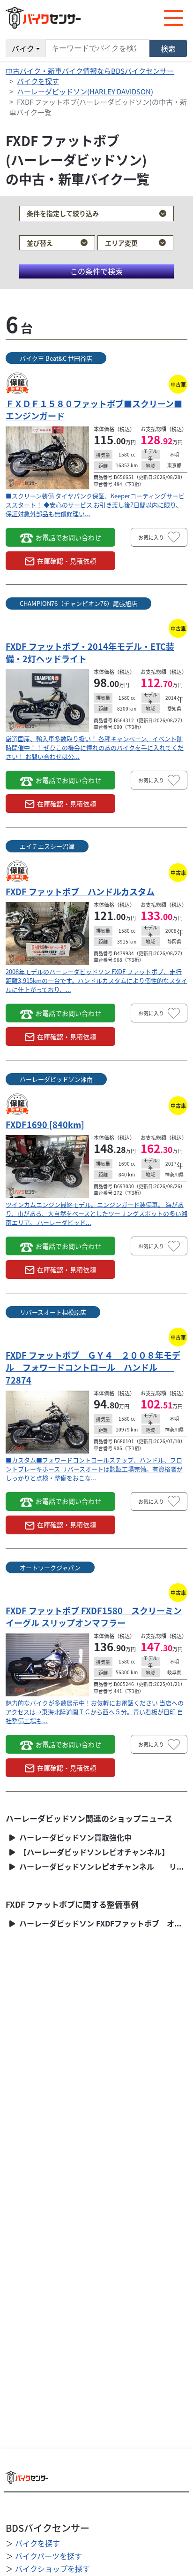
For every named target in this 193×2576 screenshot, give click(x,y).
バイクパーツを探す (48, 2556)
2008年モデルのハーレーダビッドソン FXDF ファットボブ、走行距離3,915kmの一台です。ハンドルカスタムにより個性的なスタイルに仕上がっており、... (96, 980)
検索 (168, 48)
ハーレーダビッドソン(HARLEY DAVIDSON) (85, 91)
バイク (23, 48)
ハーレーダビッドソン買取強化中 (74, 1837)
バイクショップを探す (52, 2568)
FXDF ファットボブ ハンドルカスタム (80, 891)
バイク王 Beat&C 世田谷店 (56, 358)
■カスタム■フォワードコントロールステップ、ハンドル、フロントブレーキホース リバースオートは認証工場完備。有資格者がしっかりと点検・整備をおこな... (94, 1469)
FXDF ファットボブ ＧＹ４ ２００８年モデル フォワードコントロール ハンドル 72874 (93, 1367)
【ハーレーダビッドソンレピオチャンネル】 (93, 1852)
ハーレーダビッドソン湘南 (56, 1079)
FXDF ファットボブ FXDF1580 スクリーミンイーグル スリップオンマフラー (94, 1617)
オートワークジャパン (50, 1567)
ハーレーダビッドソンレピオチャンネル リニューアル (102, 1867)
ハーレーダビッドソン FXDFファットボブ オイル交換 (102, 1923)
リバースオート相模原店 (53, 1312)
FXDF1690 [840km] (45, 1124)
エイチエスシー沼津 (47, 846)
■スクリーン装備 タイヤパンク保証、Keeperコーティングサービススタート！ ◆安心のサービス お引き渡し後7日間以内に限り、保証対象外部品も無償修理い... (95, 505)
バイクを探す (38, 81)
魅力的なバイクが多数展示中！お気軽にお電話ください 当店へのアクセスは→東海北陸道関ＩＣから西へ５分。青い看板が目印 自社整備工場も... (95, 1712)
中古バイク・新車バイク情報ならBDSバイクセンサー (90, 71)
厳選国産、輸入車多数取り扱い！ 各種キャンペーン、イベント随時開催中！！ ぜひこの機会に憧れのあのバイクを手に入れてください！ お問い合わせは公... (95, 747)
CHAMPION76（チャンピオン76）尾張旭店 (78, 603)
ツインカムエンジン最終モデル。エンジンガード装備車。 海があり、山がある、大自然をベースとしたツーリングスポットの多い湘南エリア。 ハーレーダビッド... (96, 1213)
